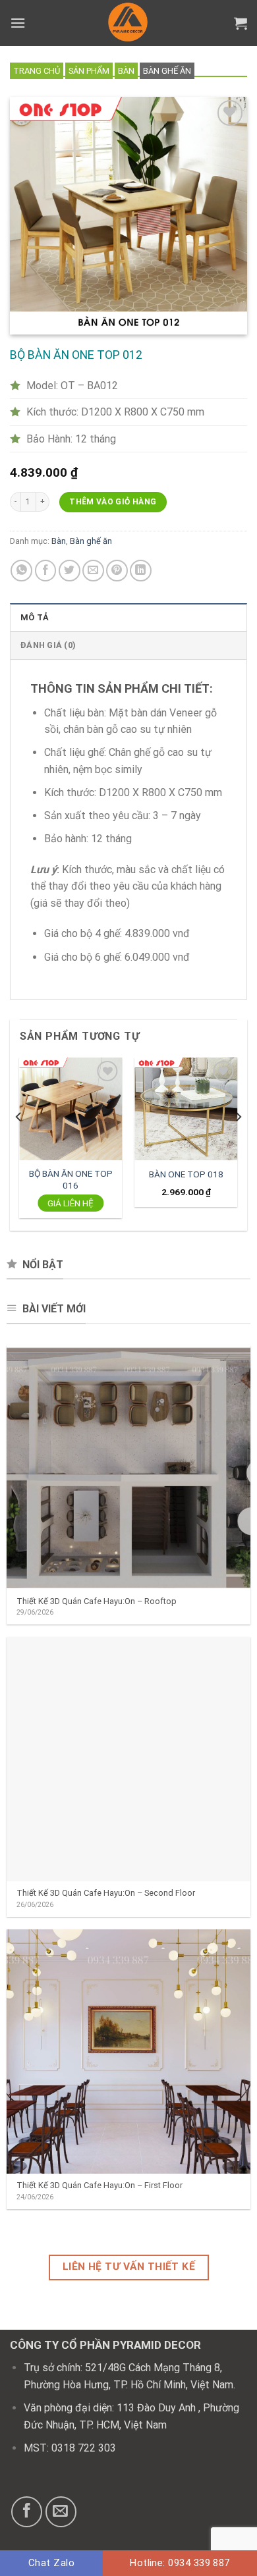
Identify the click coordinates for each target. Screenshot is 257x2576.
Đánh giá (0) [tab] (48, 645)
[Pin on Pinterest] (117, 571)
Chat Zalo (51, 2563)
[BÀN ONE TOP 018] (186, 1109)
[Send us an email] (61, 2512)
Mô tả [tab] (35, 617)
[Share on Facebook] (46, 571)
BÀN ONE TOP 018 (186, 1174)
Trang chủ (37, 71)
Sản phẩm (89, 71)
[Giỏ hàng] (241, 23)
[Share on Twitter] (70, 571)
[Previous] (19, 1143)
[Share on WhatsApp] (21, 571)
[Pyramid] (129, 23)
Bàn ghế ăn (167, 71)
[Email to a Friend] (93, 571)
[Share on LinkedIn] (141, 571)
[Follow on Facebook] (27, 2512)
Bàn (126, 71)
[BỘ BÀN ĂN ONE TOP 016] (71, 1109)
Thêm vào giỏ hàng (113, 502)
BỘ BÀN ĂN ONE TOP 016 (71, 1179)
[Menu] (18, 23)
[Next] (238, 1143)
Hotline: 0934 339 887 (180, 2563)
